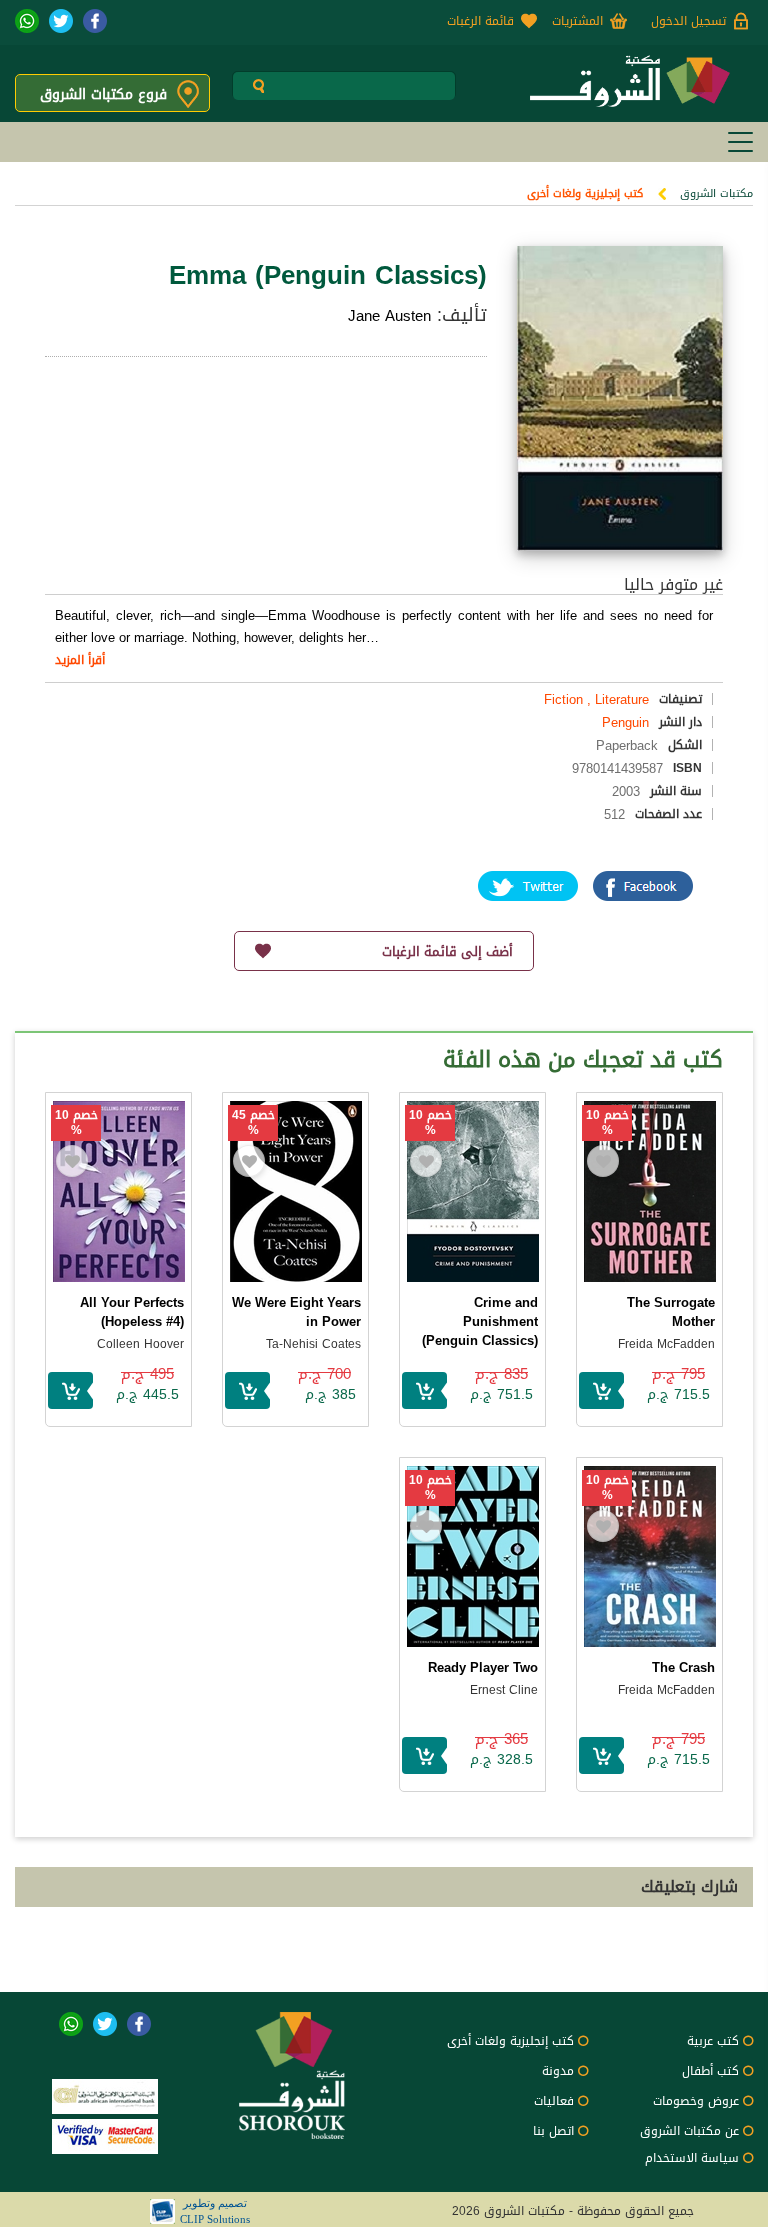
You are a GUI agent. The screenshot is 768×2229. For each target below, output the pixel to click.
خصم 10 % (607, 1123)
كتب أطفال (710, 2071)
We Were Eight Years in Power (296, 1312)
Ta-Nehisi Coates (313, 1344)
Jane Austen (389, 316)
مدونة (558, 2071)
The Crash (683, 1667)
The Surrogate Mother (671, 1312)
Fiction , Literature (596, 699)
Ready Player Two (483, 1667)
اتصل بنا (553, 2131)
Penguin (625, 722)
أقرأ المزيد (80, 660)
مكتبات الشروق (716, 193)
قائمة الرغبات (480, 21)
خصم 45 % (253, 1123)
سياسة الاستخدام (692, 2158)
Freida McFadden (666, 1344)
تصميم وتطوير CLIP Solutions (215, 2211)
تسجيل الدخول (688, 21)
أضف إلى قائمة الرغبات (447, 951)
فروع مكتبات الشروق (103, 94)
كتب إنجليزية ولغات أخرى (585, 193)
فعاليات (554, 2101)
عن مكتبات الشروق (689, 2131)
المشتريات (577, 21)
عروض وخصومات (696, 2101)
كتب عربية (713, 2041)
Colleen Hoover (140, 1344)
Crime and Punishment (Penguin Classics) (480, 1321)
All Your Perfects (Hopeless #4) (132, 1312)
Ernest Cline (504, 1690)
